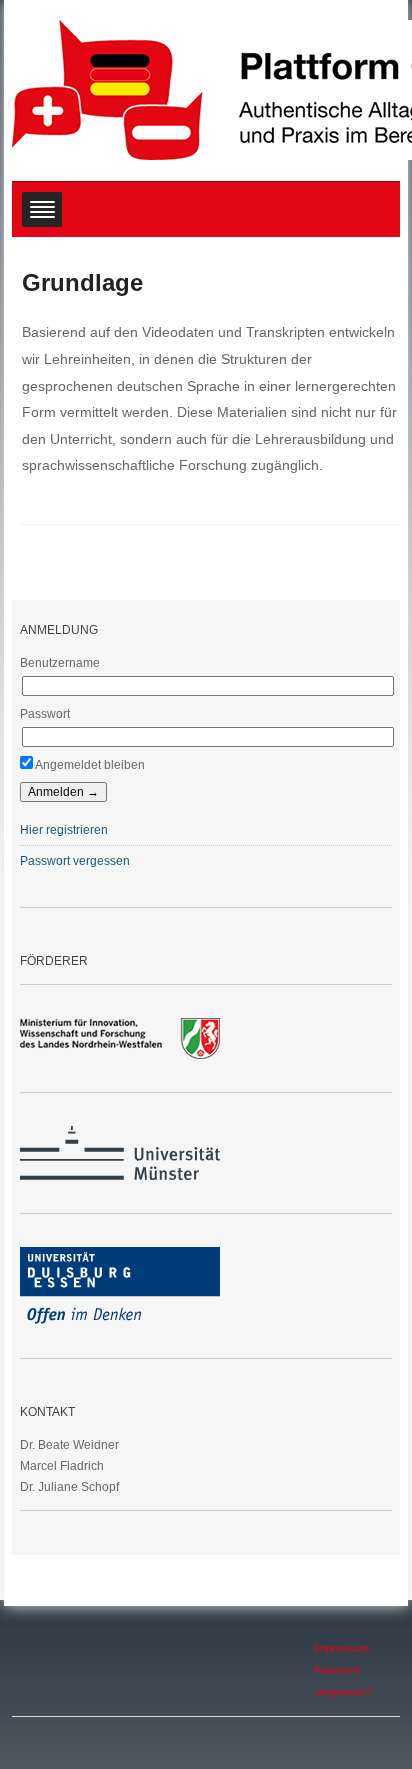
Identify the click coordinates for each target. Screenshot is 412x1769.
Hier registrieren (64, 830)
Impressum (341, 1648)
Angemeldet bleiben (89, 765)
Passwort (45, 714)
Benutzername (60, 663)
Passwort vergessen (75, 861)
